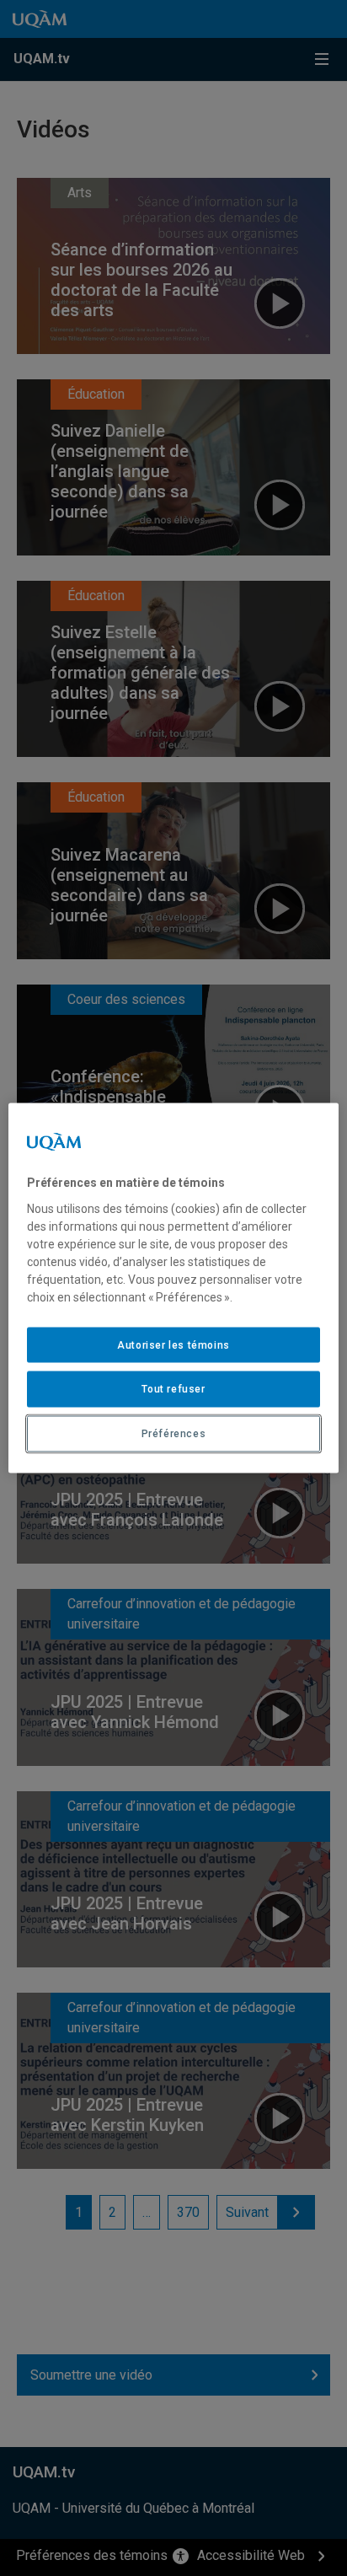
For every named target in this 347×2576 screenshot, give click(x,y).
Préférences (174, 1434)
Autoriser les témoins (173, 1344)
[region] (173, 1288)
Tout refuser (173, 1389)
